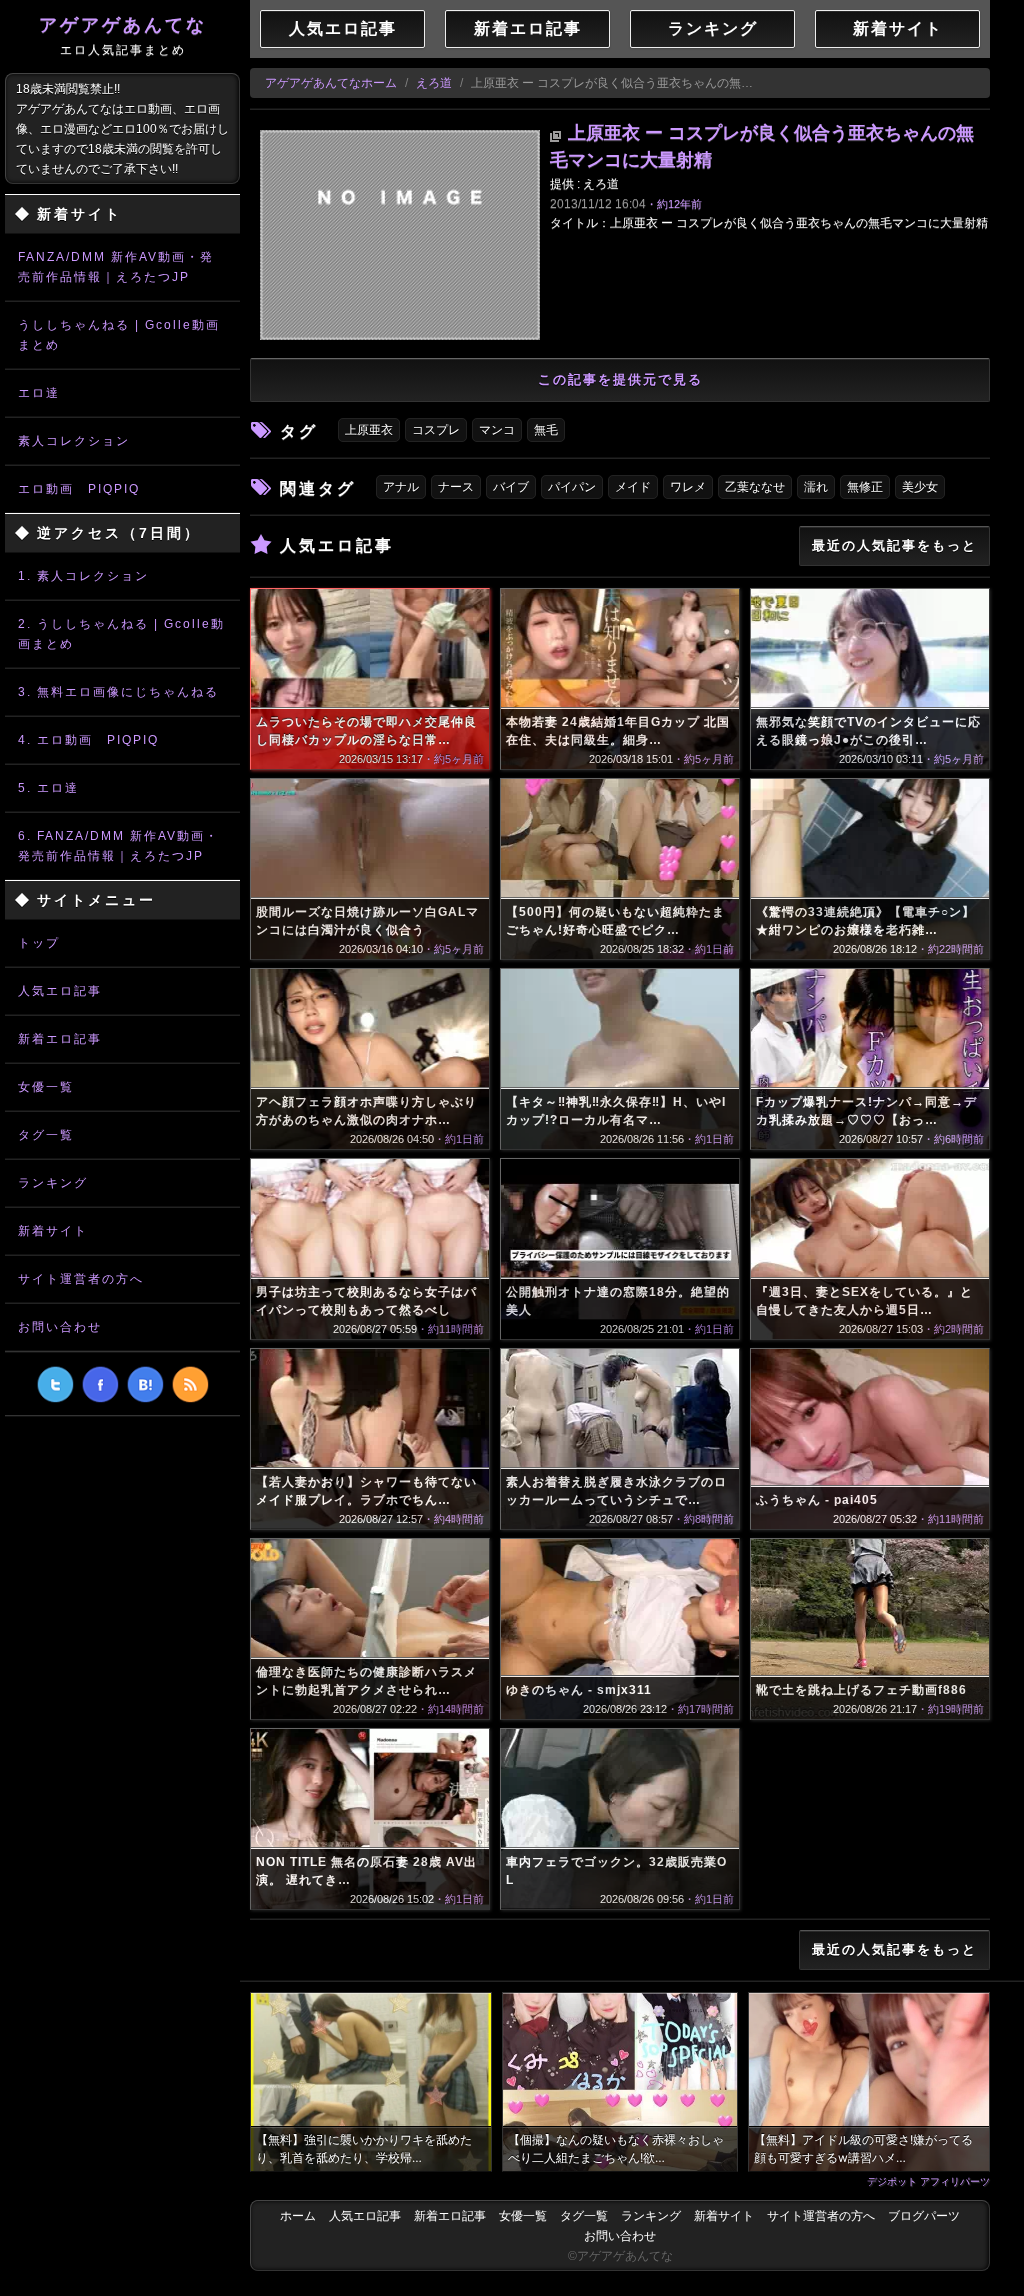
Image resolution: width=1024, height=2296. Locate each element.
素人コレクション (74, 441)
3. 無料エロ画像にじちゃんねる (118, 692)
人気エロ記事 (60, 991)
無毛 (546, 430)
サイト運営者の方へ (81, 1279)
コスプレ (436, 430)
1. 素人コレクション (83, 576)
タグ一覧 (46, 1135)
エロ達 (39, 393)
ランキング (53, 1183)
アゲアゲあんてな (123, 36)
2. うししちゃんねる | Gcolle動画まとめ (121, 634)
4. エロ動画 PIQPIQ (88, 740)
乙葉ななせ (755, 487)
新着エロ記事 (60, 1039)
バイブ (511, 487)
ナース (456, 487)
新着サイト (53, 1231)
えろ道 (434, 83)
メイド (633, 487)
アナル (401, 487)
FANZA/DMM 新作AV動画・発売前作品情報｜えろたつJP (116, 267)
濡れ (816, 487)
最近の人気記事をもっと (894, 545)
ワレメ (688, 487)
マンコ (497, 430)
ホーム (298, 2216)
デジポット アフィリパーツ (928, 2181)
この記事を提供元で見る (620, 379)
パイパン (572, 487)
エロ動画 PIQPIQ (79, 489)
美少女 (920, 487)
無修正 (865, 487)
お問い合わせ (60, 1327)
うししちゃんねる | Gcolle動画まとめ (119, 335)
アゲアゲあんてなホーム (331, 83)
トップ (39, 943)
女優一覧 (46, 1087)
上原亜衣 (369, 430)
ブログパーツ (924, 2216)
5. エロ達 (48, 788)
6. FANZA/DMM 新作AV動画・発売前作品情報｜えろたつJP (118, 846)
